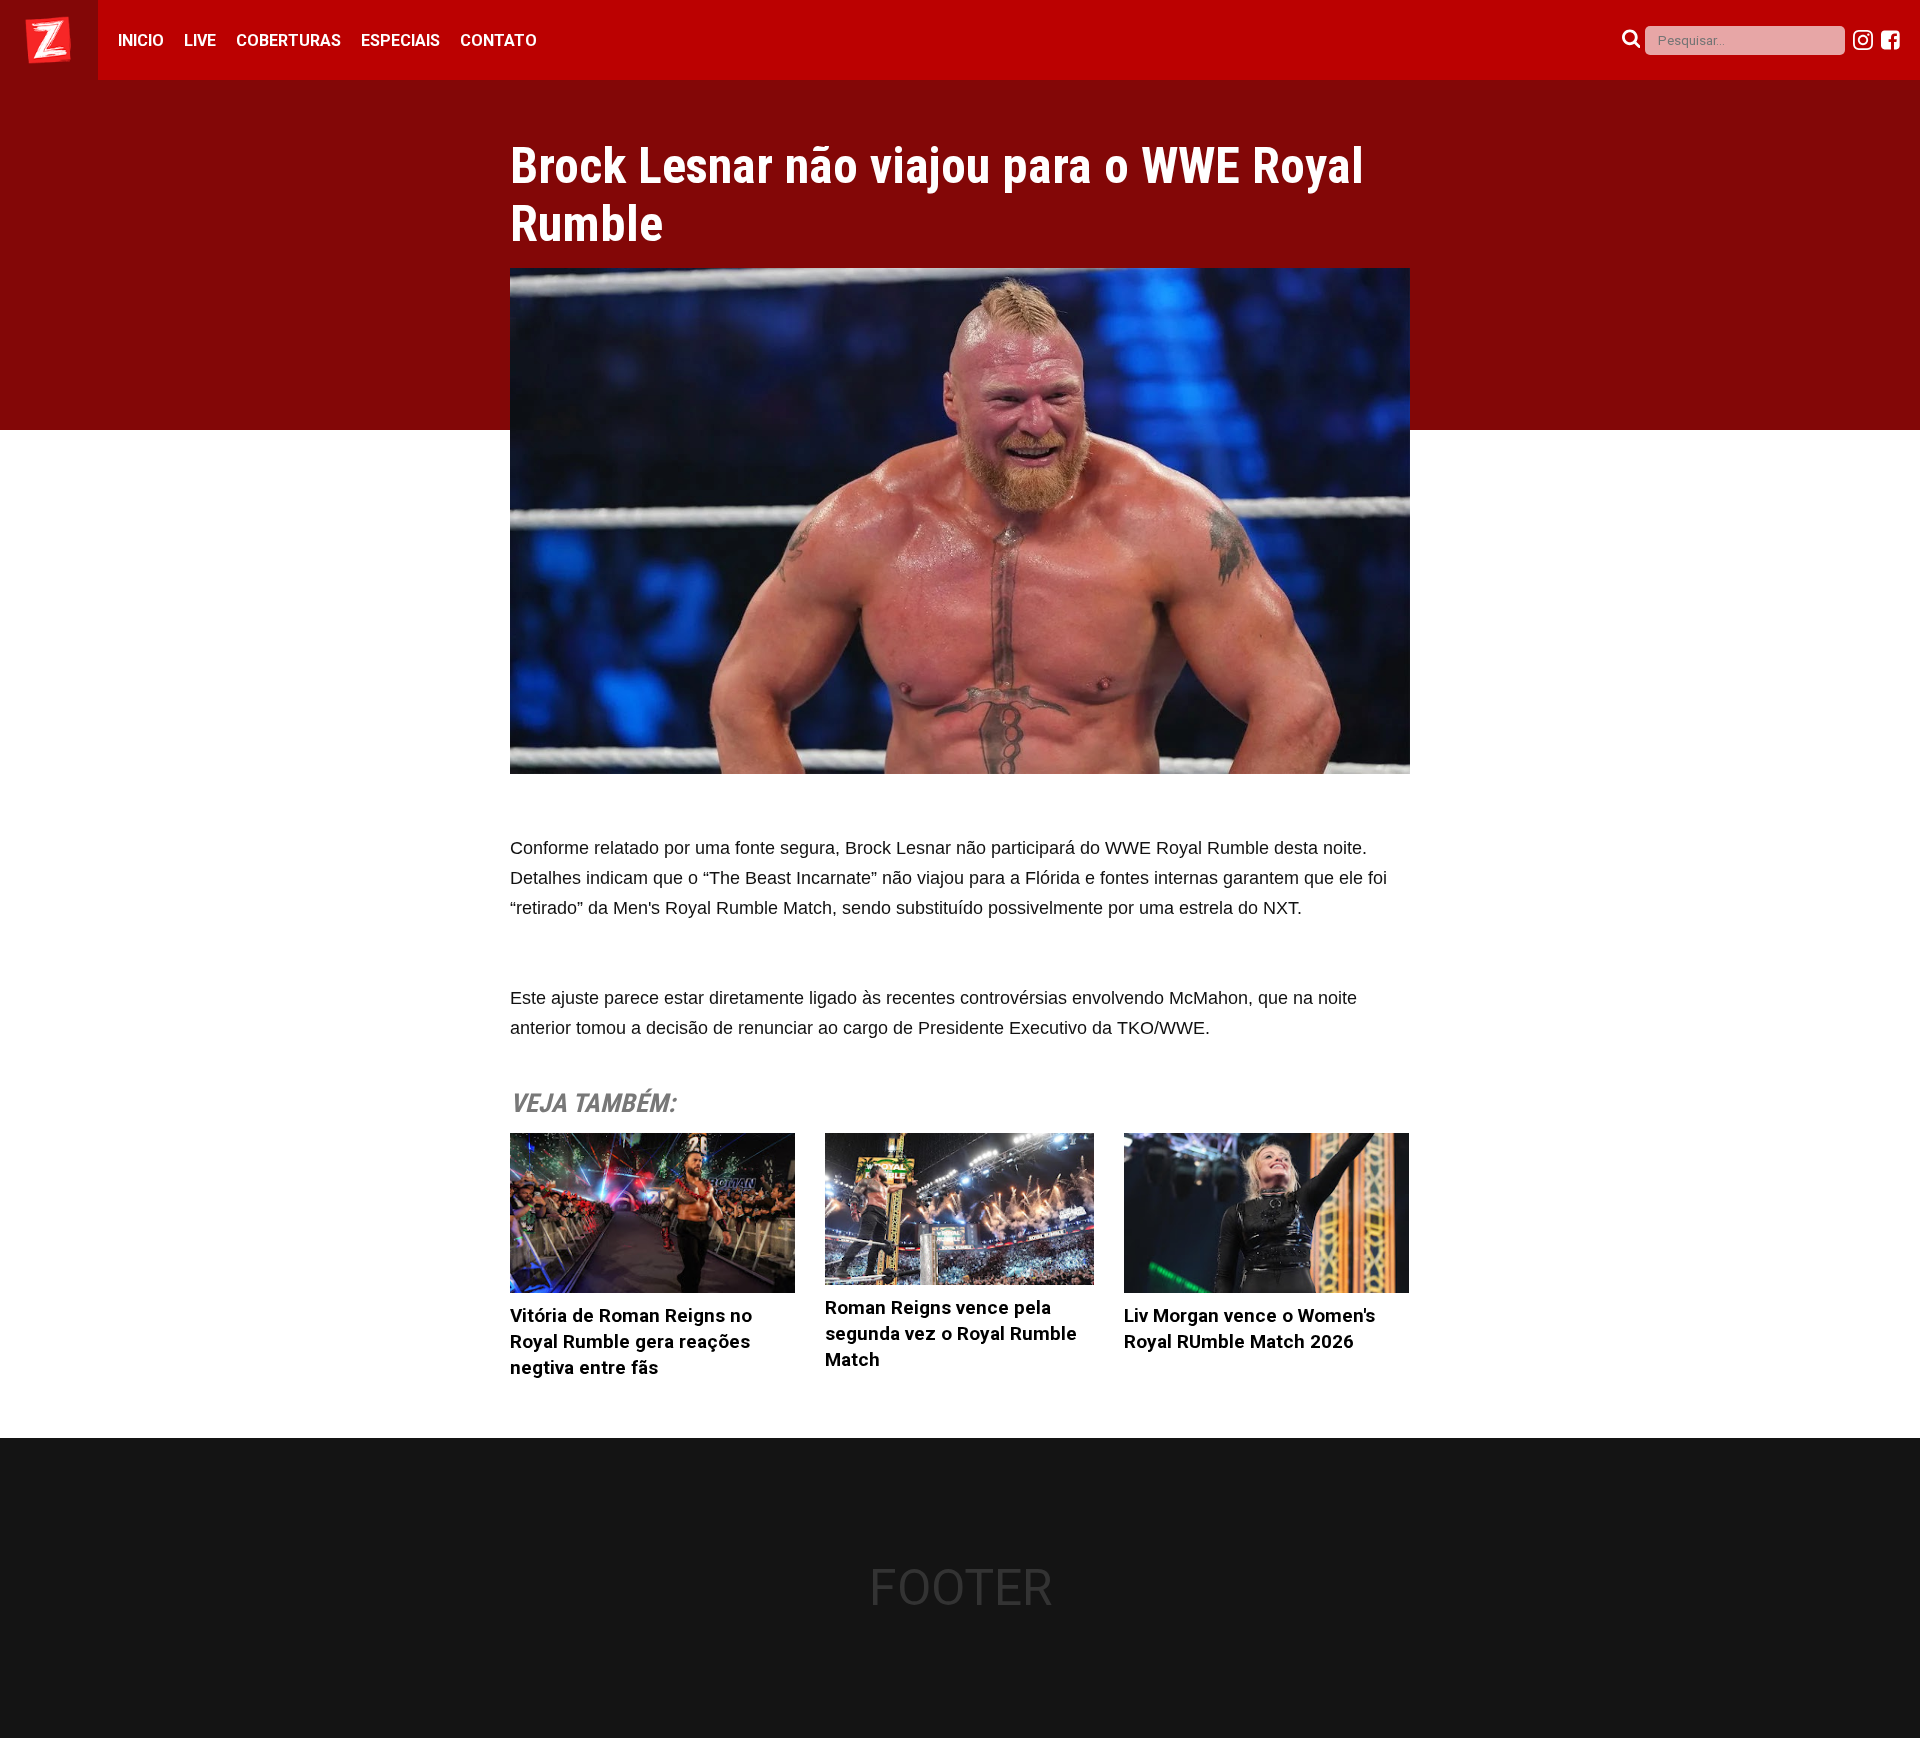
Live (200, 40)
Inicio (141, 40)
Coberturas (288, 40)
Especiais (400, 40)
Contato (498, 40)
